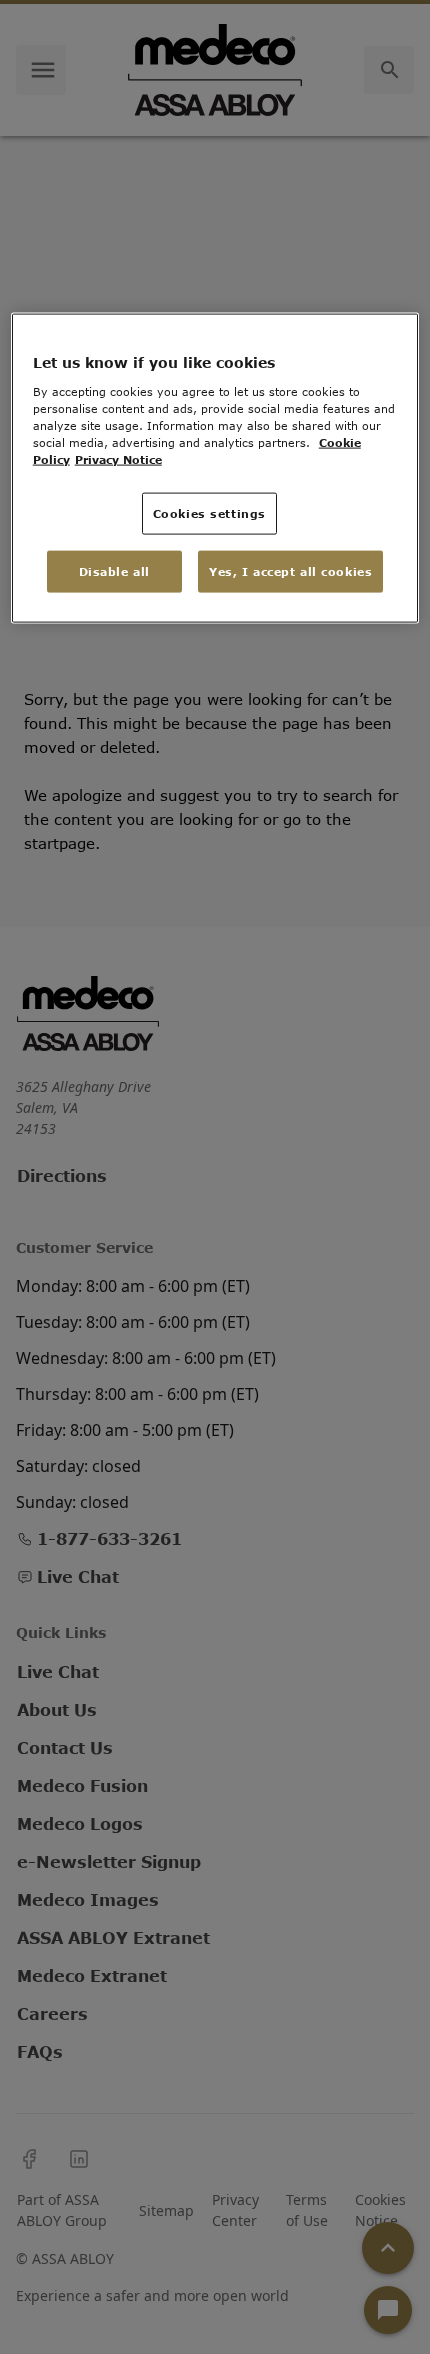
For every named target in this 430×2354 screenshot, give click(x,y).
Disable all (114, 571)
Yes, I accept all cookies (290, 571)
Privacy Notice (118, 459)
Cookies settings (209, 513)
